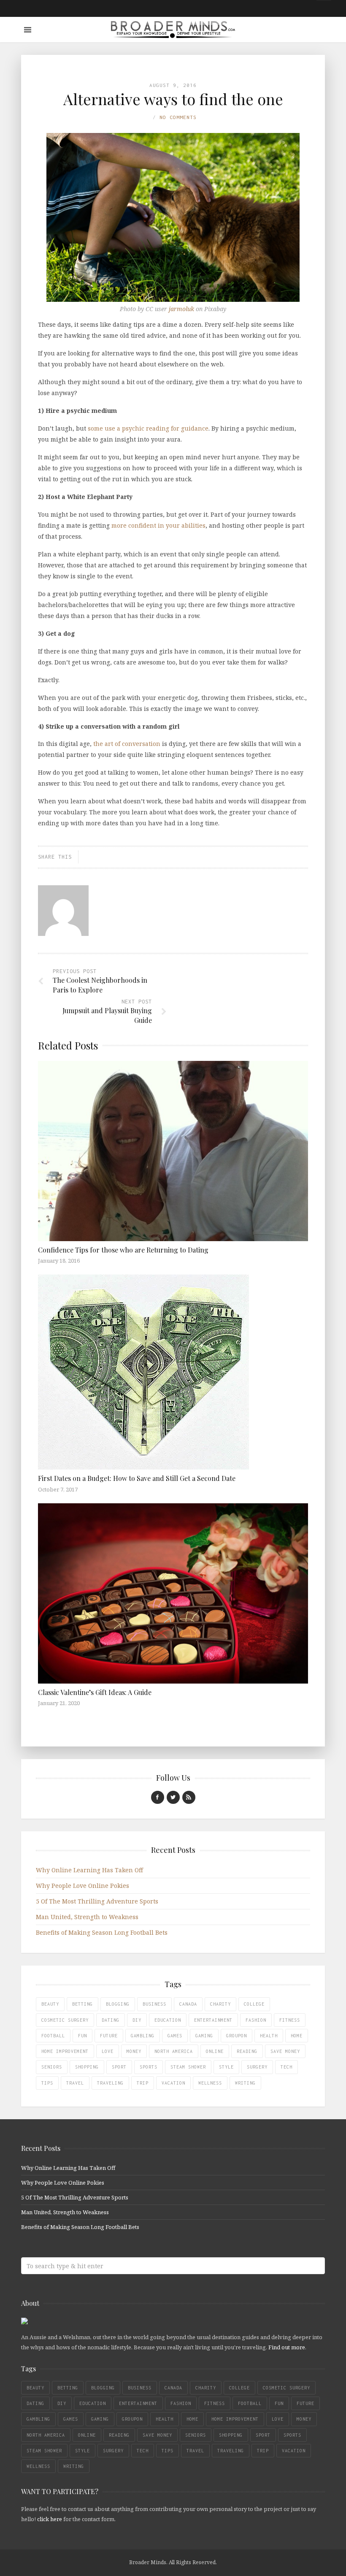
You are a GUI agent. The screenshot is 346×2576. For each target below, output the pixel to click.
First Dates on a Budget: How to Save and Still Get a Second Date (137, 1478)
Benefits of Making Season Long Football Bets (102, 1932)
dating (111, 2020)
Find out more (287, 2347)
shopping (87, 2067)
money (134, 2051)
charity (220, 2004)
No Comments (178, 117)
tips (47, 2083)
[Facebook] (158, 1797)
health (269, 2036)
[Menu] (28, 30)
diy (137, 2020)
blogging (118, 2004)
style (226, 2067)
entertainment (213, 2020)
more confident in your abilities (158, 525)
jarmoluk (181, 309)
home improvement (65, 2051)
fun (82, 2036)
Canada (188, 2004)
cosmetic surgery (65, 2020)
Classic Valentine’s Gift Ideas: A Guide (95, 1692)
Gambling (143, 2036)
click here (50, 2519)
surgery (257, 2067)
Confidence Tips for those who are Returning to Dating (123, 1250)
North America (174, 2051)
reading (247, 2051)
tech (287, 2067)
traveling (110, 2083)
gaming (204, 2036)
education (168, 2020)
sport (119, 2067)
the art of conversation (127, 744)
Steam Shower (188, 2067)
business (154, 2004)
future (109, 2036)
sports (149, 2067)
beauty (50, 2004)
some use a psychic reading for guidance (148, 428)
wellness (210, 2083)
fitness (290, 2020)
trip (143, 2083)
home (297, 2036)
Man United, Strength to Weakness (87, 1917)
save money (285, 2051)
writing (245, 2083)
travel (75, 2083)
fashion (256, 2020)
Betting (82, 2004)
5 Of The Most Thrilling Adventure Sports (97, 1901)
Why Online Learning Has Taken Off (89, 1870)
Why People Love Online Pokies (82, 1886)
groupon (237, 2036)
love (108, 2051)
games (175, 2036)
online (215, 2051)
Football (53, 2036)
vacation (173, 2083)
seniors (52, 2067)
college (254, 2004)
